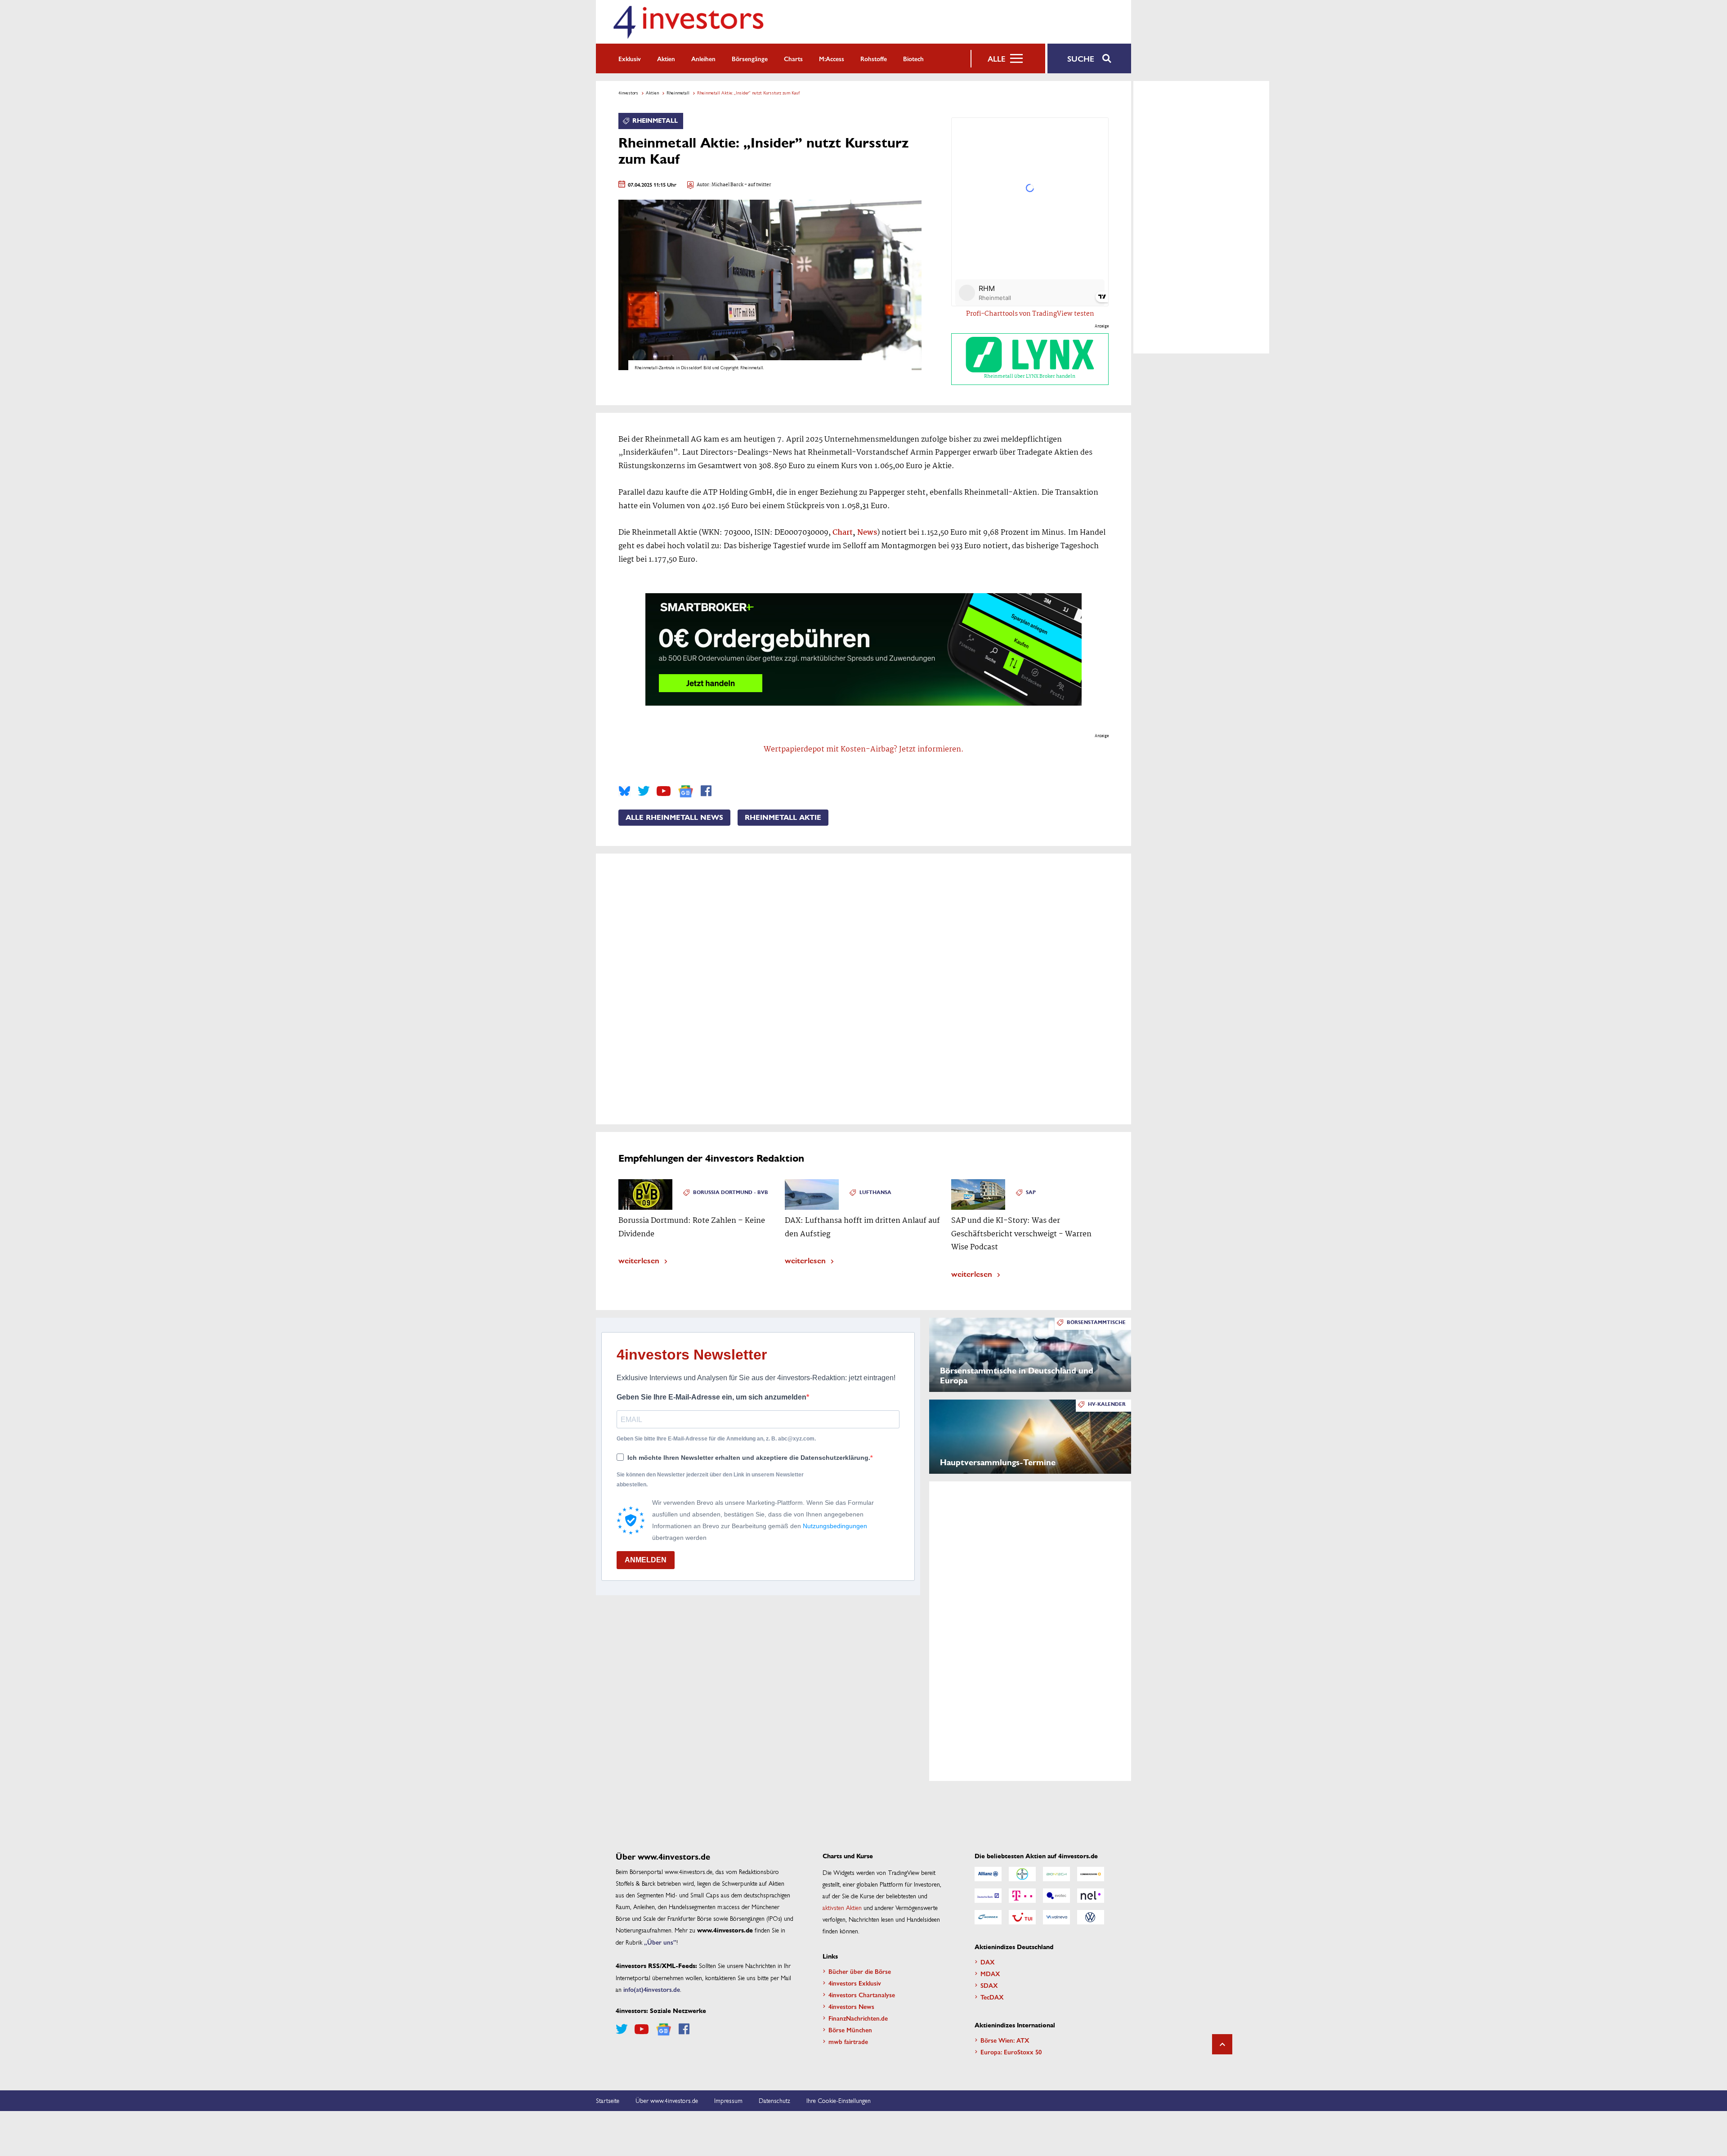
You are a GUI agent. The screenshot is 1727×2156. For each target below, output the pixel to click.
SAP (1031, 1192)
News (867, 533)
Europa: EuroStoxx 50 (1011, 2052)
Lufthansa (875, 1192)
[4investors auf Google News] (686, 791)
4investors (628, 93)
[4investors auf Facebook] (706, 791)
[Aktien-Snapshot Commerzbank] (1091, 1874)
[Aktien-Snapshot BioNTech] (1056, 1874)
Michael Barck (727, 185)
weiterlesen (639, 1260)
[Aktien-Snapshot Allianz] (988, 1874)
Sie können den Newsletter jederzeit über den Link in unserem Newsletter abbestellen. (710, 1480)
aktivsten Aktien (842, 1907)
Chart (843, 533)
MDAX (990, 1973)
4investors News (851, 2006)
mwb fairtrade (848, 2041)
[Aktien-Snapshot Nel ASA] (1091, 1896)
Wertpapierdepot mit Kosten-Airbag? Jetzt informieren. (864, 749)
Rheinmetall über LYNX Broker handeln (1030, 376)
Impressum (728, 2100)
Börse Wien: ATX (1005, 2040)
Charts (793, 58)
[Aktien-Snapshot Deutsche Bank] (988, 1896)
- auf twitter (757, 185)
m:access (832, 58)
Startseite (608, 2100)
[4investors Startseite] (688, 22)
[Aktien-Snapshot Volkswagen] (1091, 1917)
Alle (996, 58)
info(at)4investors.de (652, 1989)
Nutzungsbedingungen (835, 1526)
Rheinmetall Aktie (783, 818)
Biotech (913, 58)
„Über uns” (660, 1942)
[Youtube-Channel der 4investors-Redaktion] (664, 791)
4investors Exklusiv (855, 1983)
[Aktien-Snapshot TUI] (1022, 1917)
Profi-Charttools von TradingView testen (1030, 314)
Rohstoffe (874, 58)
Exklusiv (630, 58)
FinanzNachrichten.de (858, 2018)
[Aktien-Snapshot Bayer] (1022, 1874)
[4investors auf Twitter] (644, 791)
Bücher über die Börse (860, 1971)
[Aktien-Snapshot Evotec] (1056, 1896)
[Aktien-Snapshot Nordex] (988, 1917)
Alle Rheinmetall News (674, 818)
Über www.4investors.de (667, 2100)
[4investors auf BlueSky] (624, 791)
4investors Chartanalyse (862, 1995)
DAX (988, 1962)
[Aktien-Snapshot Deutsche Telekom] (1022, 1896)
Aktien (666, 58)
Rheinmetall (678, 93)
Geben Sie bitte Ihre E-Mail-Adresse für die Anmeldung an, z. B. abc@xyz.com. (716, 1439)
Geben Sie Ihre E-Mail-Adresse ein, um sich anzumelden (711, 1397)
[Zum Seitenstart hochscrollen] (1222, 2044)
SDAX (989, 1985)
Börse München (850, 2030)
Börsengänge (750, 58)
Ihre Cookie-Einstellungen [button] (839, 2100)
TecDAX (992, 1997)
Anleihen (703, 58)
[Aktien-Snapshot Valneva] (1056, 1917)
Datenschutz (774, 2100)
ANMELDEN (646, 1560)
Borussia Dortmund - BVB (731, 1192)
